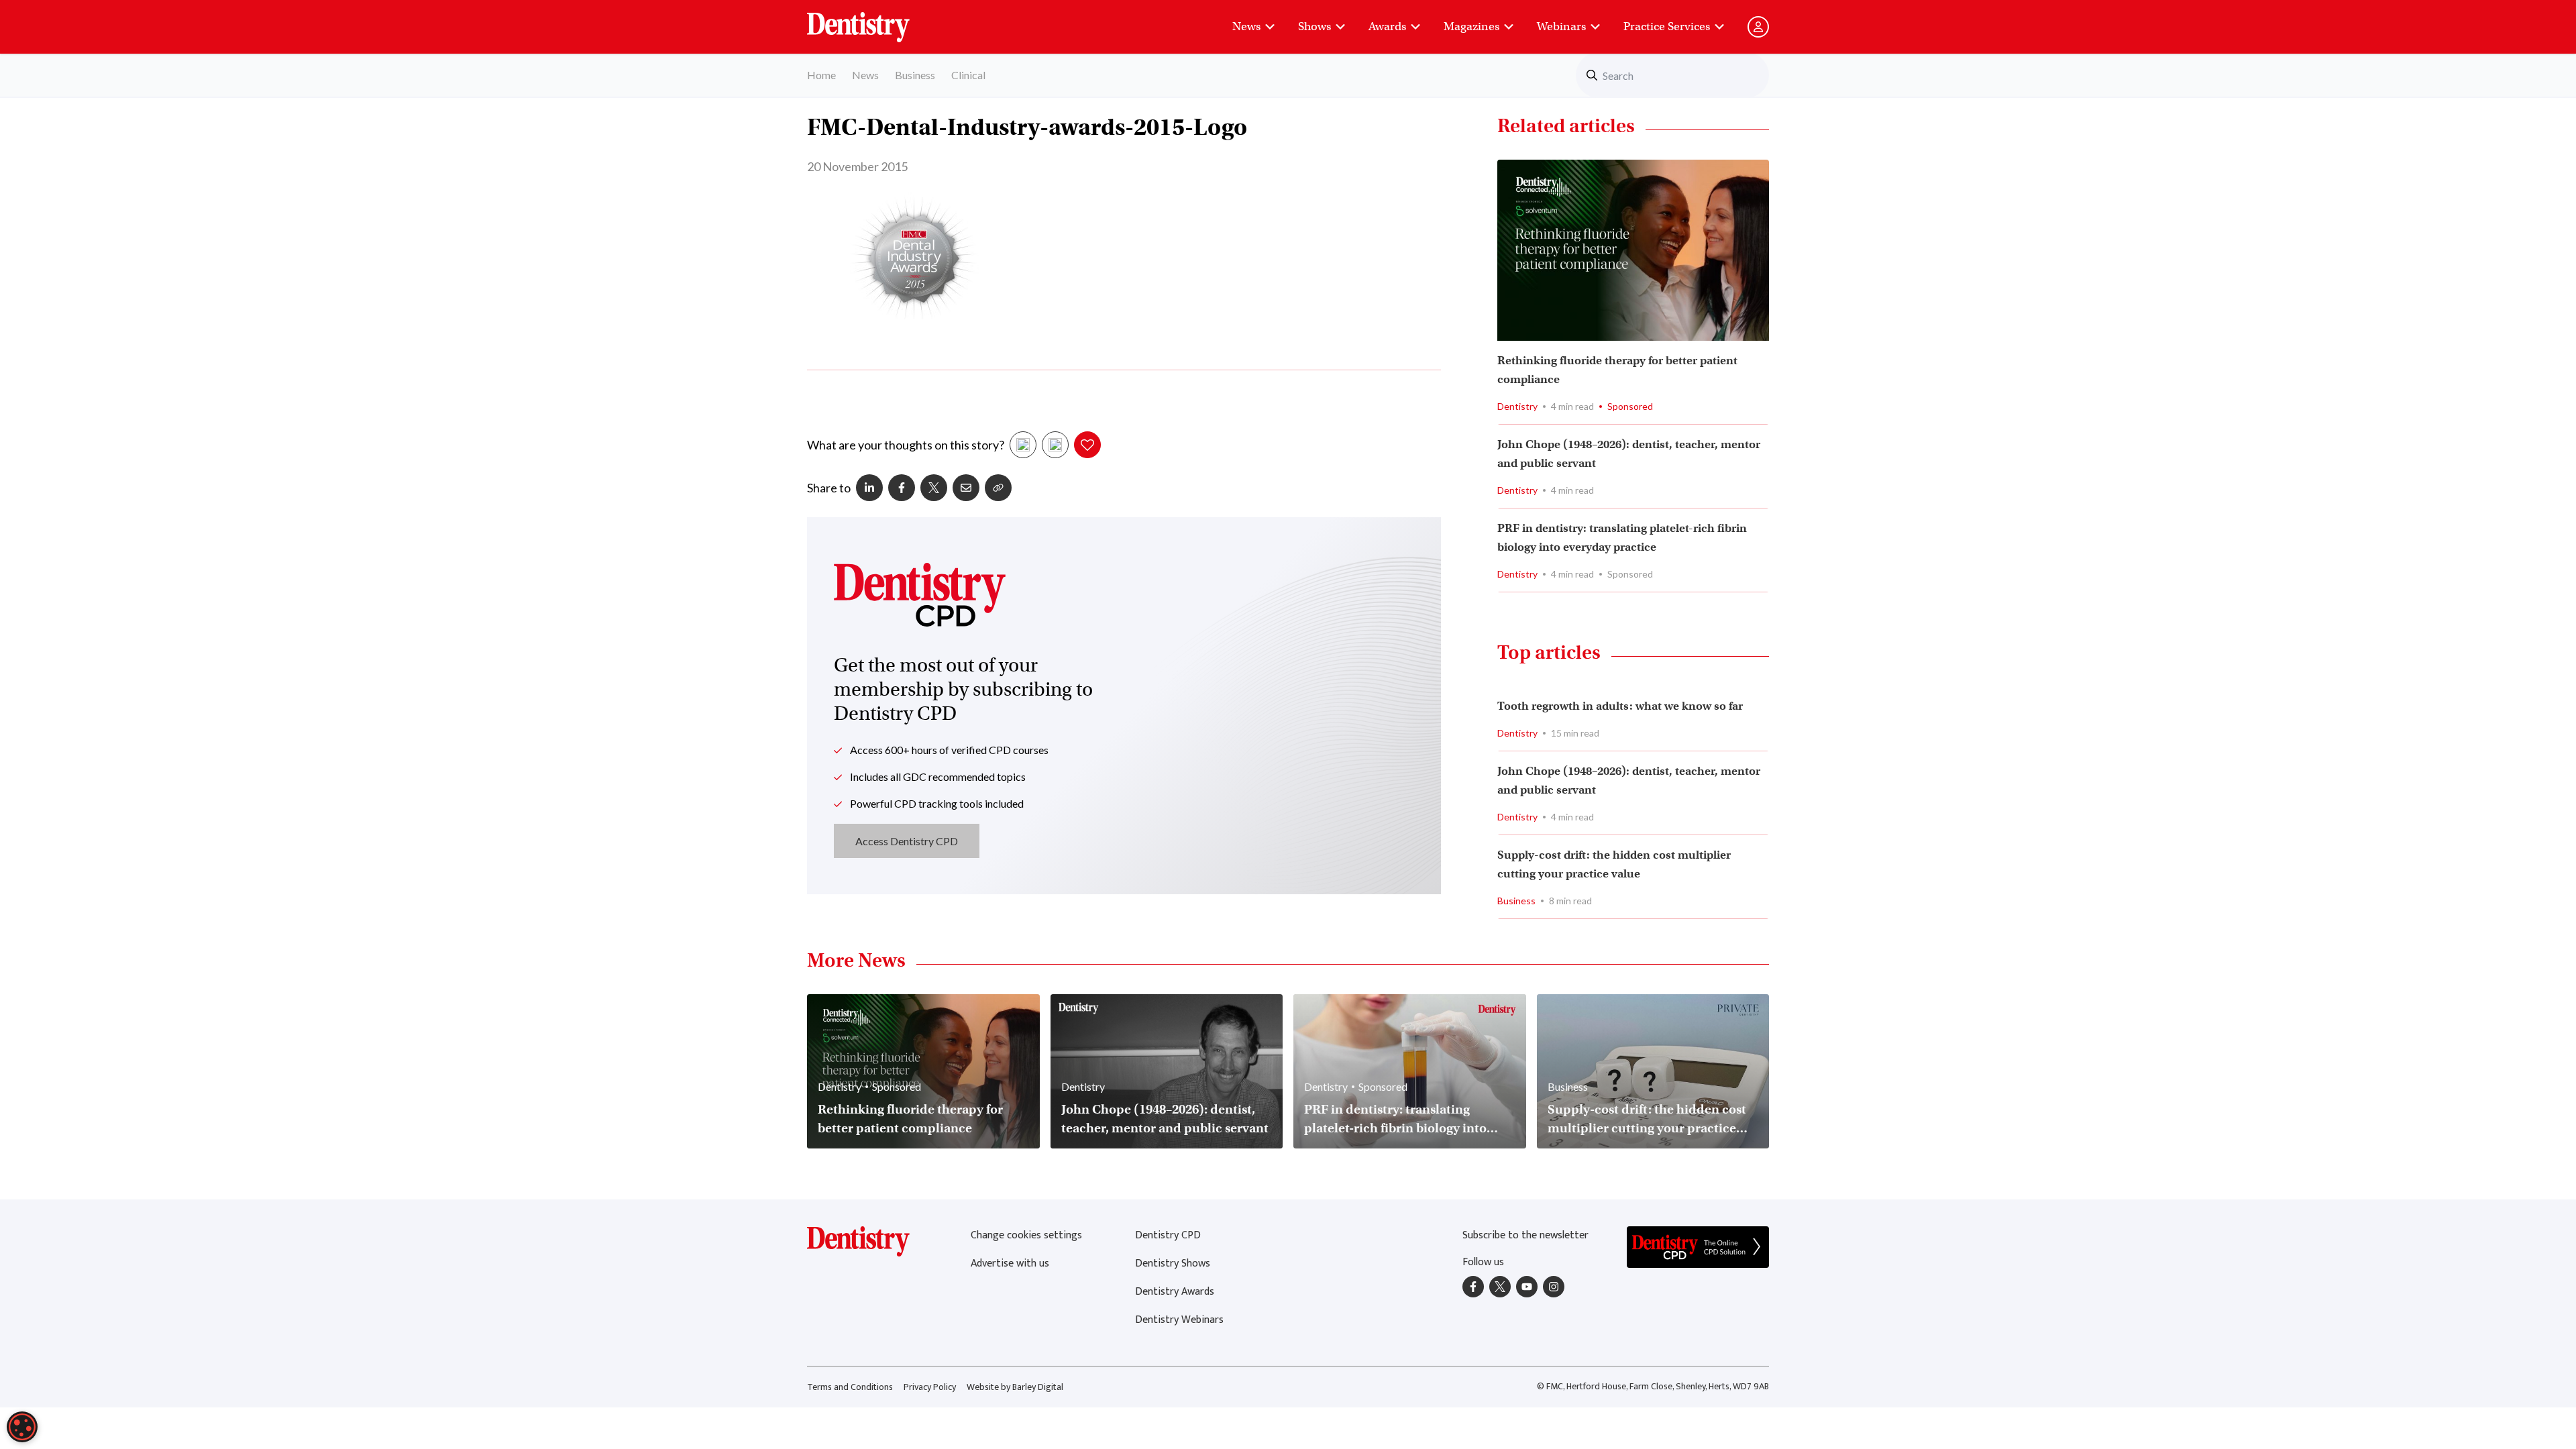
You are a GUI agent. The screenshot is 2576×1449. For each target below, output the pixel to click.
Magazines (1471, 26)
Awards (1387, 26)
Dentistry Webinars (1179, 1320)
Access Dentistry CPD (907, 841)
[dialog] (22, 1427)
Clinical (968, 75)
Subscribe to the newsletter (1525, 1235)
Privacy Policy (930, 1387)
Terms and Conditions (850, 1387)
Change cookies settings (1026, 1235)
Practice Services (1667, 26)
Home (821, 75)
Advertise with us (1010, 1264)
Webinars (1561, 26)
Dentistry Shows (1173, 1264)
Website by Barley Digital (1015, 1387)
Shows (1314, 26)
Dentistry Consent (874, 20)
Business (915, 75)
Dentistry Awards (1175, 1292)
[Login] (1758, 27)
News (1246, 26)
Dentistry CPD (1168, 1235)
